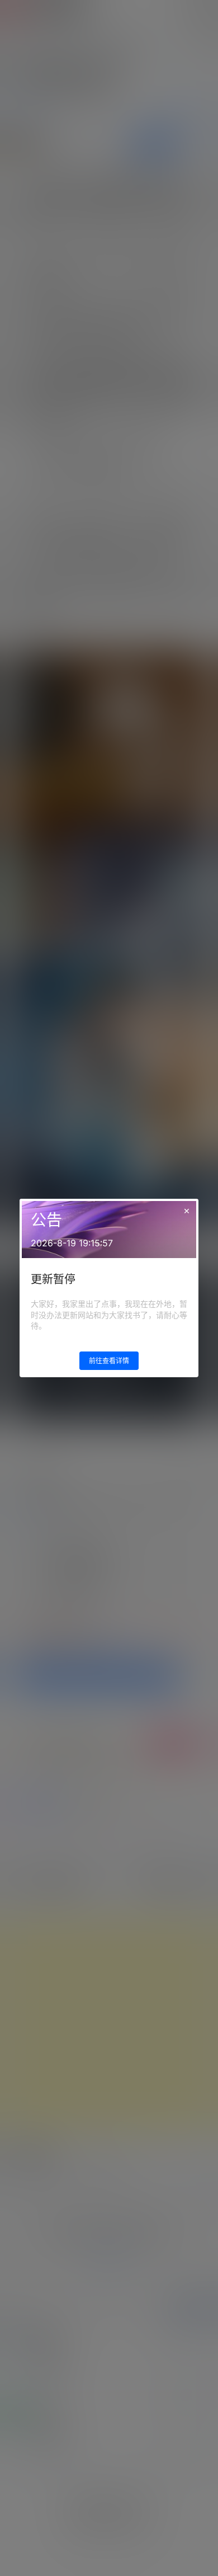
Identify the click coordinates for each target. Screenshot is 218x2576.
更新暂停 (53, 1279)
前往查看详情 (109, 1361)
